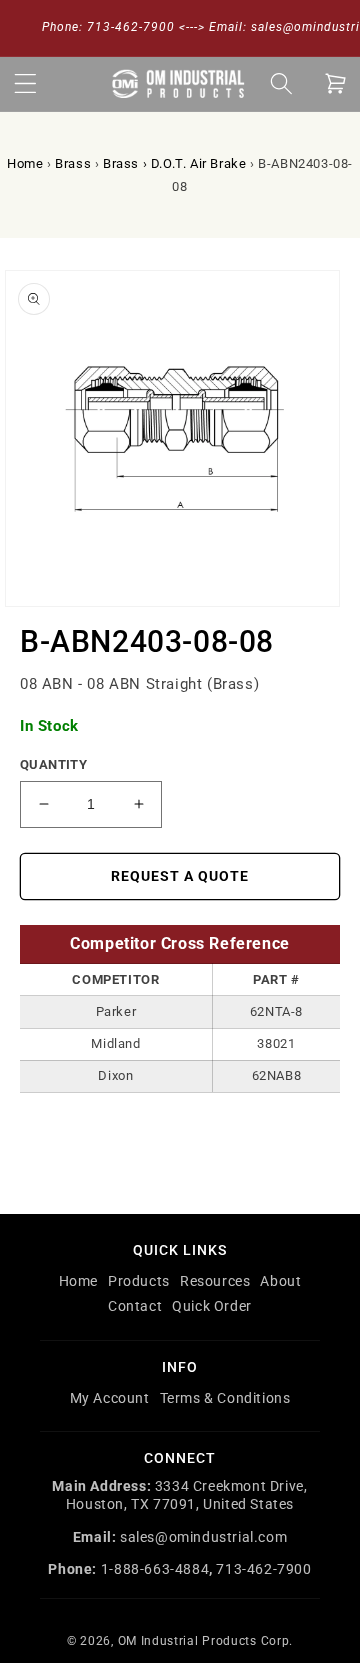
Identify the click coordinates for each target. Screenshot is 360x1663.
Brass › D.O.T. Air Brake (174, 163)
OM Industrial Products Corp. (206, 1641)
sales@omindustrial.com (203, 1537)
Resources (215, 1281)
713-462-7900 (263, 1569)
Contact (135, 1306)
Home (25, 163)
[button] (25, 84)
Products (139, 1281)
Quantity (53, 764)
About (280, 1281)
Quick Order (212, 1306)
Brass (73, 163)
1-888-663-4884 (155, 1569)
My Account (110, 1398)
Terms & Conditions (225, 1398)
